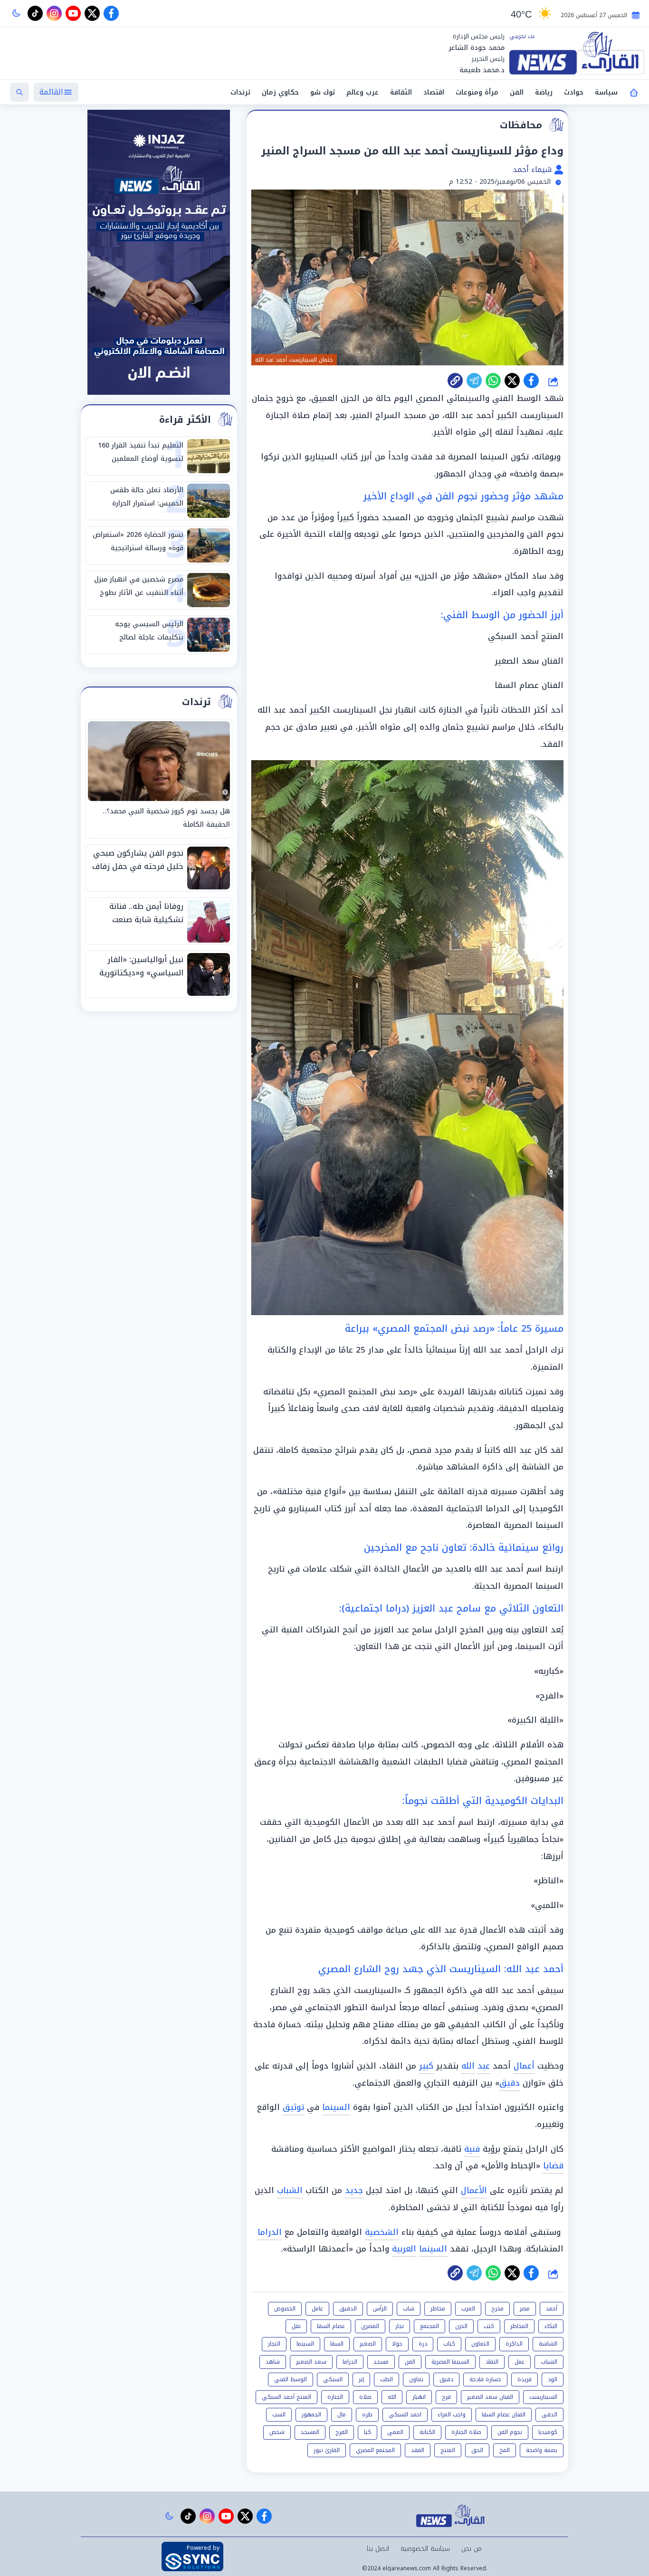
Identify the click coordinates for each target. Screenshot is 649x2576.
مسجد (381, 2362)
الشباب (290, 2190)
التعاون (480, 2344)
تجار (400, 2326)
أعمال (524, 2066)
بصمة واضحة (542, 2450)
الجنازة (335, 2397)
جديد (354, 2190)
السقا (337, 2344)
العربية (404, 2249)
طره (367, 2414)
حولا (397, 2344)
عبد (484, 2066)
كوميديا (548, 2432)
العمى (395, 2432)
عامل (317, 2309)
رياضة (544, 92)
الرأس (380, 2309)
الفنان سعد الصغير (490, 2397)
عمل (520, 2362)
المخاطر (519, 2326)
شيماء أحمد (533, 169)
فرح (446, 2397)
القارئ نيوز (327, 2450)
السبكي (333, 2379)
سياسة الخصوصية (425, 2549)
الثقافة (401, 92)
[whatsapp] (455, 381)
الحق (477, 2450)
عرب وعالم (363, 92)
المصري (370, 2326)
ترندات (240, 92)
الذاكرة (514, 2344)
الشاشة (548, 2344)
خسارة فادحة (485, 2379)
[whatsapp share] (493, 381)
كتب (489, 2326)
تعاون (416, 2379)
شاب (409, 2309)
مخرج (497, 2309)
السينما (336, 2107)
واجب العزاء (452, 2414)
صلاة (365, 2397)
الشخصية (382, 2232)
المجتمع (429, 2326)
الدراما (270, 2232)
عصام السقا (331, 2326)
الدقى (549, 2414)
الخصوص (285, 2309)
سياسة (606, 92)
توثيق (293, 2107)
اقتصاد (434, 92)
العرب (468, 2309)
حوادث (574, 92)
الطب (387, 2379)
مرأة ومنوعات (477, 92)
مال (342, 2414)
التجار (274, 2344)
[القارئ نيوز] (577, 53)
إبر (361, 2379)
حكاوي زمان (280, 92)
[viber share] (474, 381)
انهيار (419, 2397)
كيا (367, 2432)
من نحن (472, 2549)
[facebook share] (531, 381)
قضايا (553, 2166)
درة (423, 2344)
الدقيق (348, 2309)
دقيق (510, 2083)
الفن (517, 92)
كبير (426, 2066)
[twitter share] (512, 381)
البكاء (551, 2326)
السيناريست (543, 2397)
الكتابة (427, 2432)
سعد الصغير (311, 2362)
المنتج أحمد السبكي (286, 2397)
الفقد (418, 2450)
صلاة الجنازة (466, 2432)
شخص (277, 2432)
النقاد (492, 2362)
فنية (472, 2149)
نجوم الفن (510, 2432)
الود (553, 2379)
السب (279, 2414)
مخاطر (438, 2309)
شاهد (273, 2362)
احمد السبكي (405, 2414)
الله (468, 2066)
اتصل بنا (378, 2549)
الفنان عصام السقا (504, 2414)
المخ (505, 2450)
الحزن (461, 2326)
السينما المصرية (450, 2362)
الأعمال (474, 2190)
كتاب (449, 2344)
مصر (525, 2309)
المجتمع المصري (375, 2450)
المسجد (310, 2432)
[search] (19, 92)
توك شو (323, 92)
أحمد (552, 2309)
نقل (296, 2326)
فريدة (525, 2379)
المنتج (448, 2450)
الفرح (342, 2432)
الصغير (368, 2344)
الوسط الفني (291, 2379)
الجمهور (311, 2414)
